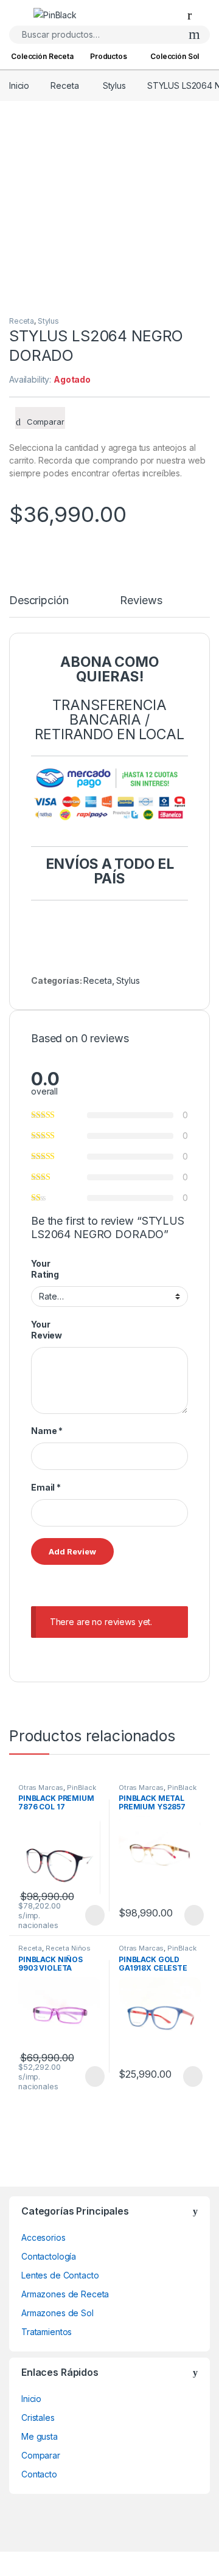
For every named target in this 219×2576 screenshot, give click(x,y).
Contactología (49, 2256)
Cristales (38, 2418)
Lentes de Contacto (60, 2275)
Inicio (19, 85)
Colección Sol (175, 56)
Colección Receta (42, 56)
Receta (64, 85)
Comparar (41, 2455)
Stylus (114, 85)
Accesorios (43, 2237)
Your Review (47, 1330)
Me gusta (40, 2436)
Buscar (194, 35)
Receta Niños (68, 1948)
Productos (109, 56)
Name (47, 1431)
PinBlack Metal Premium (158, 1791)
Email (46, 1487)
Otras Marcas (41, 1788)
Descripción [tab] (39, 601)
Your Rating (45, 1269)
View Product (89, 1915)
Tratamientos (47, 2332)
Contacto (39, 2474)
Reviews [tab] (141, 601)
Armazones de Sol (57, 2313)
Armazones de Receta (65, 2294)
